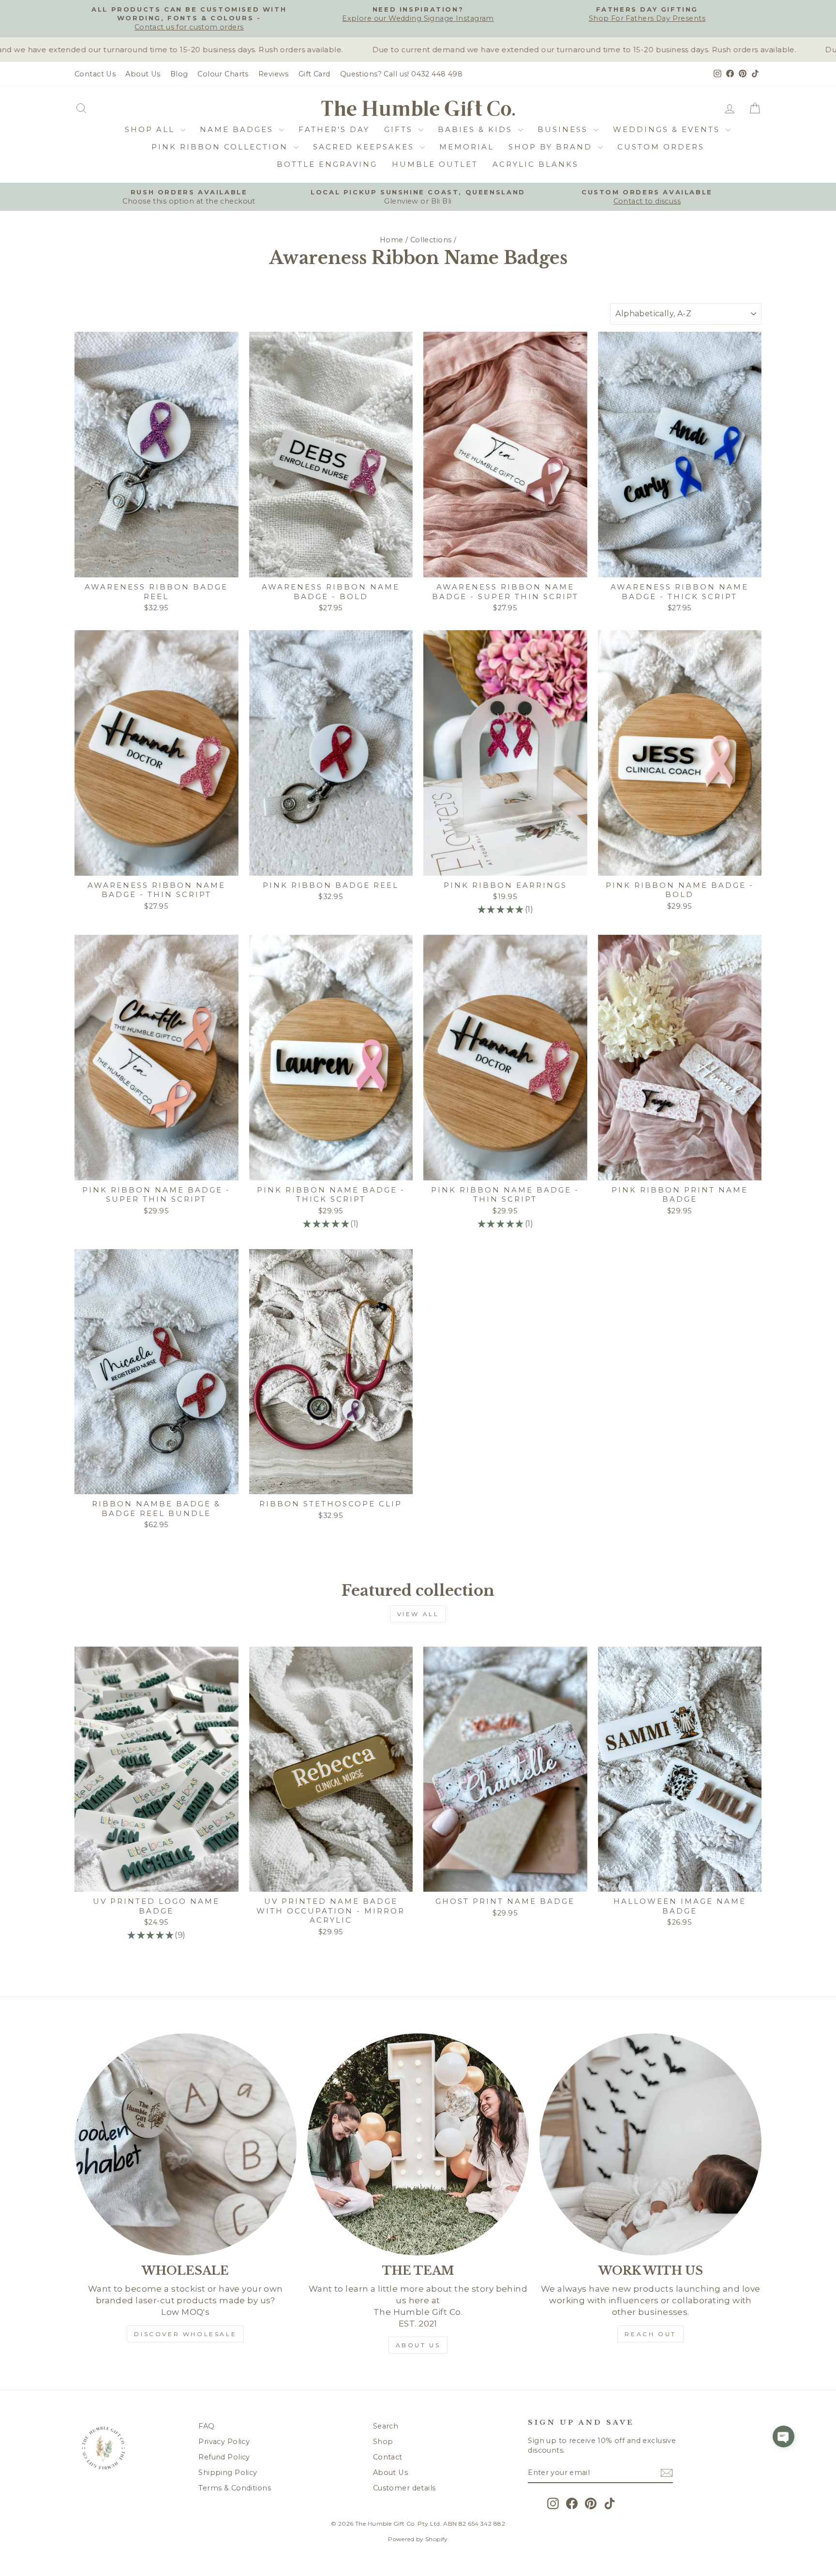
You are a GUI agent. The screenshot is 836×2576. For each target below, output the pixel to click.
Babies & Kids (477, 129)
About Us (143, 74)
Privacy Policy (224, 2442)
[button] (784, 2436)
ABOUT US (418, 2345)
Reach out (650, 2334)
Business (564, 129)
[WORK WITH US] (650, 2144)
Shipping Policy (228, 2473)
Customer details (404, 2488)
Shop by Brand (552, 147)
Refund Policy (224, 2457)
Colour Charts (223, 74)
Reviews (274, 74)
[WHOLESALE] (186, 2144)
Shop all (151, 129)
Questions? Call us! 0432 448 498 (402, 74)
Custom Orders (661, 147)
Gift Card (314, 74)
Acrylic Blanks (536, 164)
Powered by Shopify (418, 2539)
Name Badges (238, 129)
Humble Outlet (435, 164)
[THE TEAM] (418, 2144)
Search (386, 2426)
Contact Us (95, 74)
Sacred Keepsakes (365, 147)
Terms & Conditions (235, 2488)
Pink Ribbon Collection (221, 147)
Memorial (467, 147)
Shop (383, 2442)
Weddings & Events (668, 129)
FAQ (206, 2426)
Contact (388, 2457)
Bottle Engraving (327, 164)
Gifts (400, 129)
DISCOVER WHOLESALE (185, 2334)
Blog (179, 74)
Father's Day (334, 129)
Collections (431, 240)
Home (392, 240)
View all (418, 1614)
